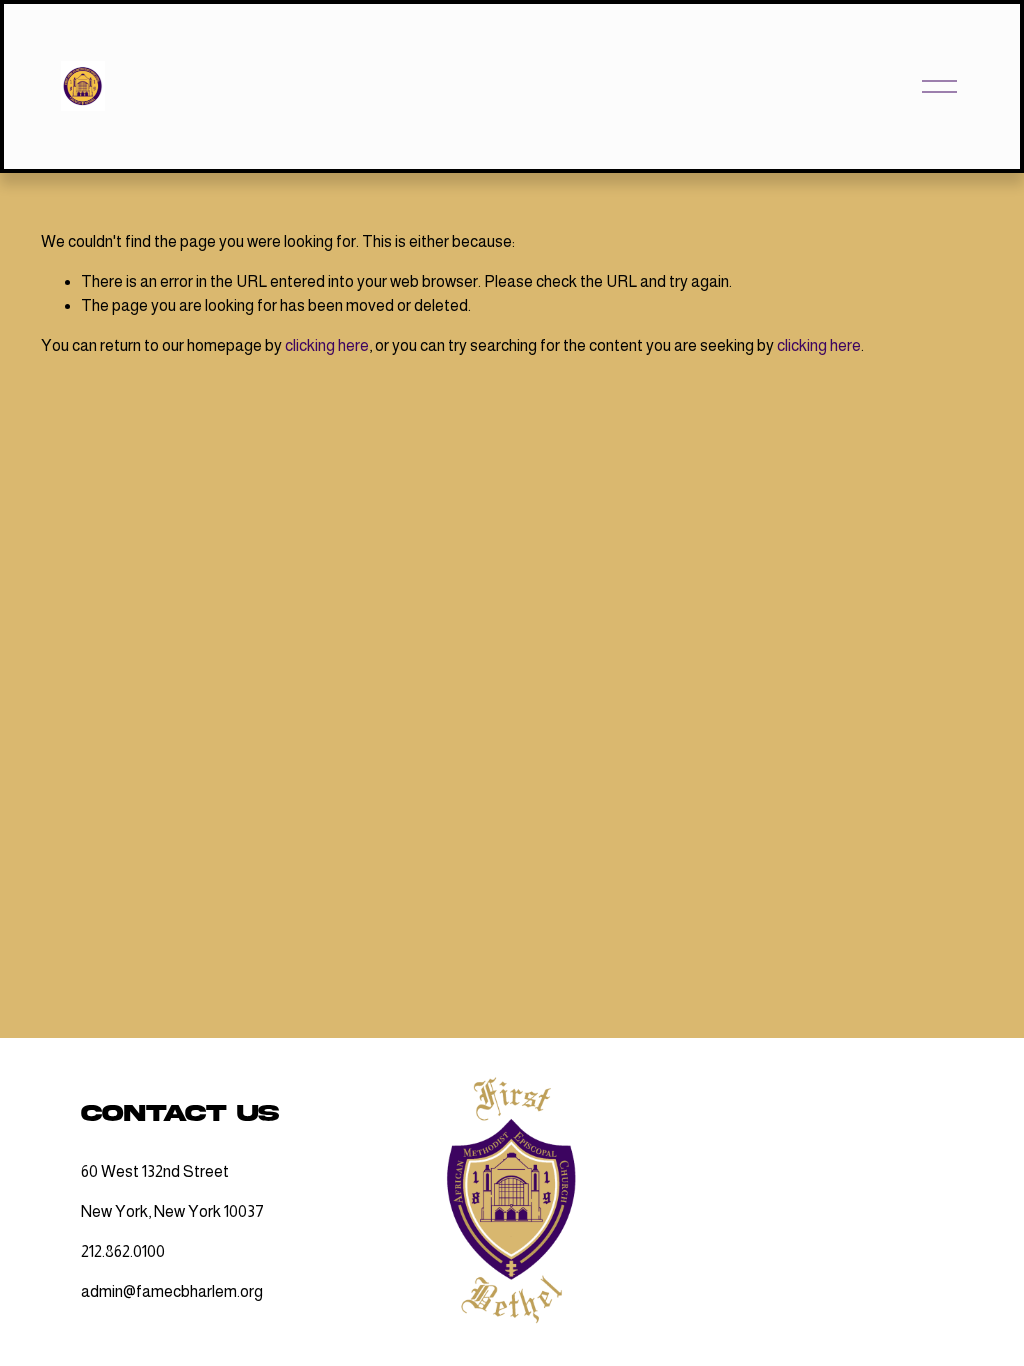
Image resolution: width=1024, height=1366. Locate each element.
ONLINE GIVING (849, 1277)
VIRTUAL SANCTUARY (849, 1126)
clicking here (327, 345)
